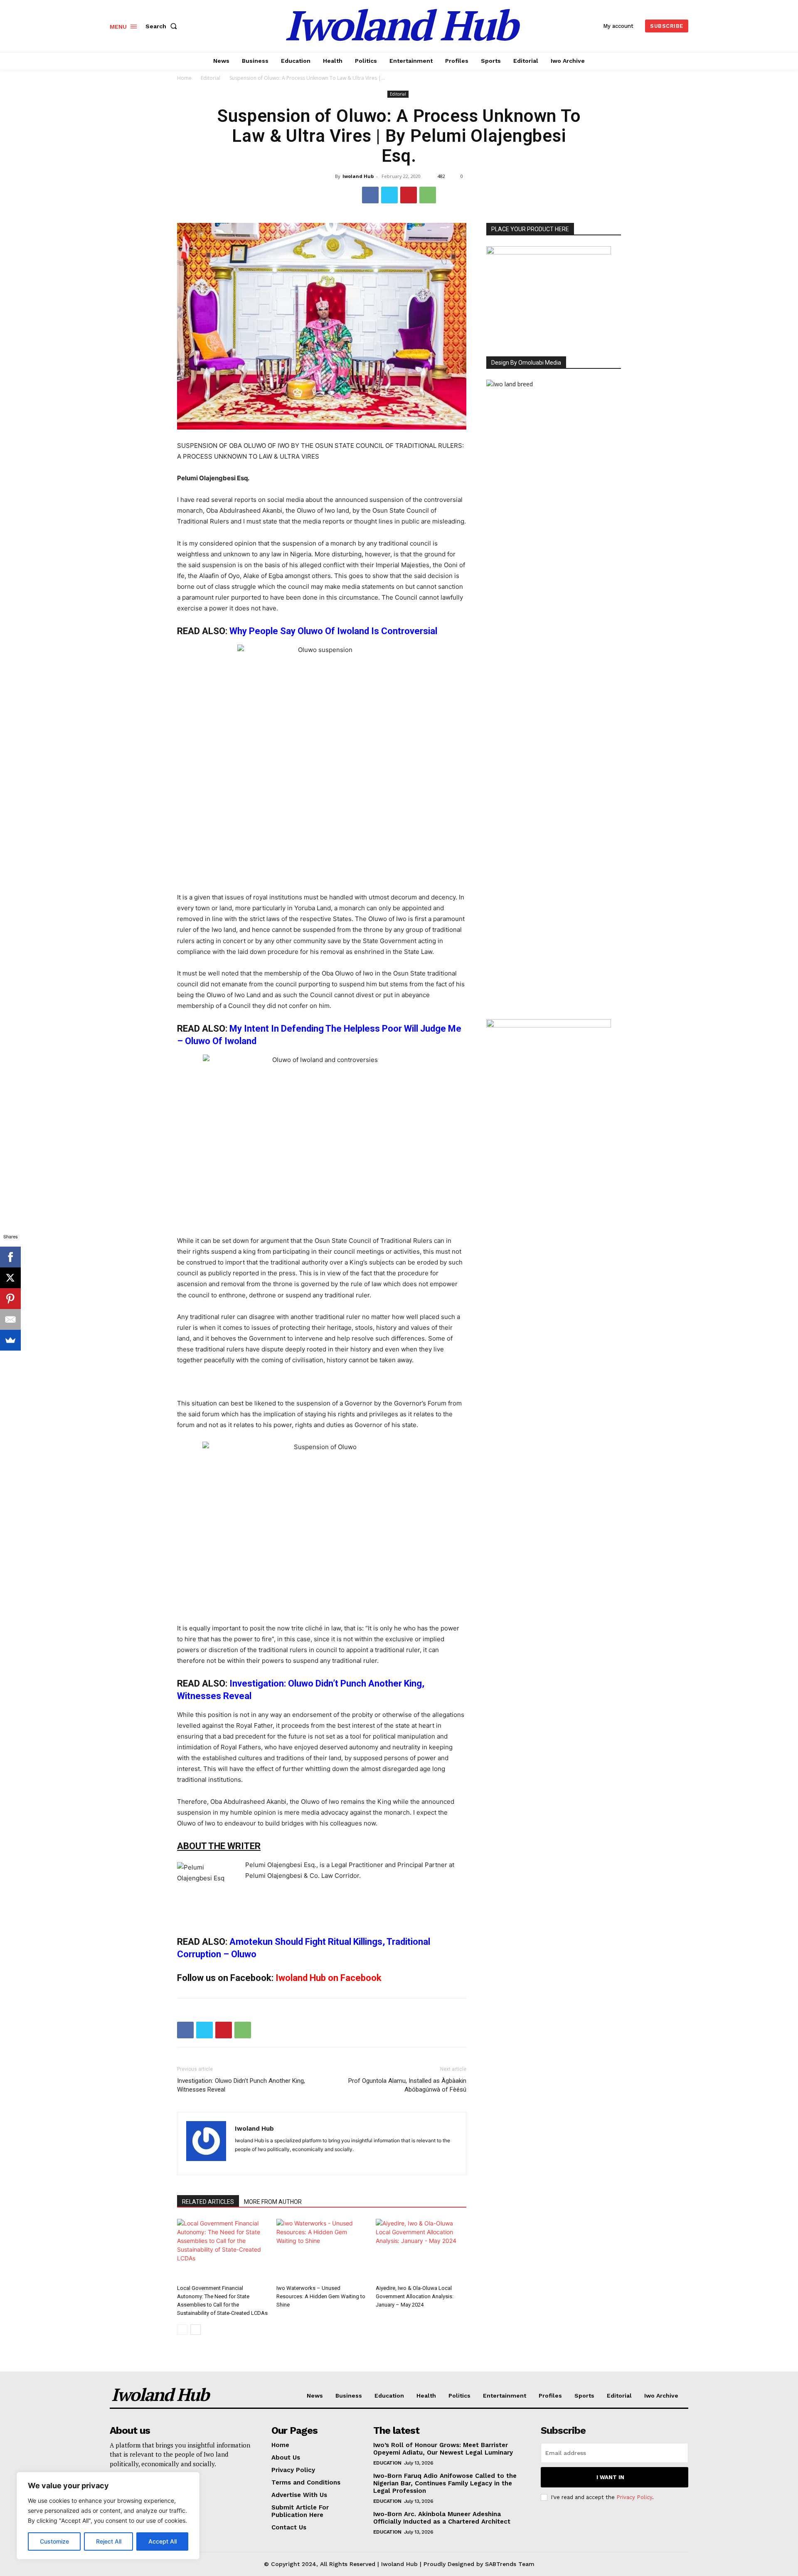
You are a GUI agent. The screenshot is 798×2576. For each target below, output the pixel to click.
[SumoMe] (10, 1340)
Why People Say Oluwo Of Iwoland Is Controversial (333, 631)
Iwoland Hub (358, 176)
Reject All (109, 2541)
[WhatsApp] (428, 195)
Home (184, 78)
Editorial (211, 78)
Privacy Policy (634, 2497)
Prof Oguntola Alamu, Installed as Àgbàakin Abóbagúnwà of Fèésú (407, 2085)
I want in (610, 2477)
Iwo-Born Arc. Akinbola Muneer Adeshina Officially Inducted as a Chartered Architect (442, 2518)
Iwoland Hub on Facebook (329, 1978)
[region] (108, 2516)
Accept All (163, 2541)
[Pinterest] (409, 195)
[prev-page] (182, 2330)
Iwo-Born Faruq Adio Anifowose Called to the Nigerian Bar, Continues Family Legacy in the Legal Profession (445, 2483)
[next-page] (196, 2330)
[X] (10, 1278)
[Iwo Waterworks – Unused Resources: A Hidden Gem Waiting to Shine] (322, 2250)
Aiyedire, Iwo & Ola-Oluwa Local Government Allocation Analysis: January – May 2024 (415, 2296)
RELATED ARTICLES (208, 2202)
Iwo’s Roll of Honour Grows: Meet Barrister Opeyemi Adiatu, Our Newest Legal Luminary (443, 2449)
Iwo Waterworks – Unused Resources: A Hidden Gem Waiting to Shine (321, 2296)
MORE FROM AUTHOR (273, 2202)
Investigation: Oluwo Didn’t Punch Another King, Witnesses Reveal (241, 2085)
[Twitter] (389, 195)
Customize (54, 2541)
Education (387, 2463)
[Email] (10, 1319)
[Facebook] (370, 195)
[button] (163, 26)
